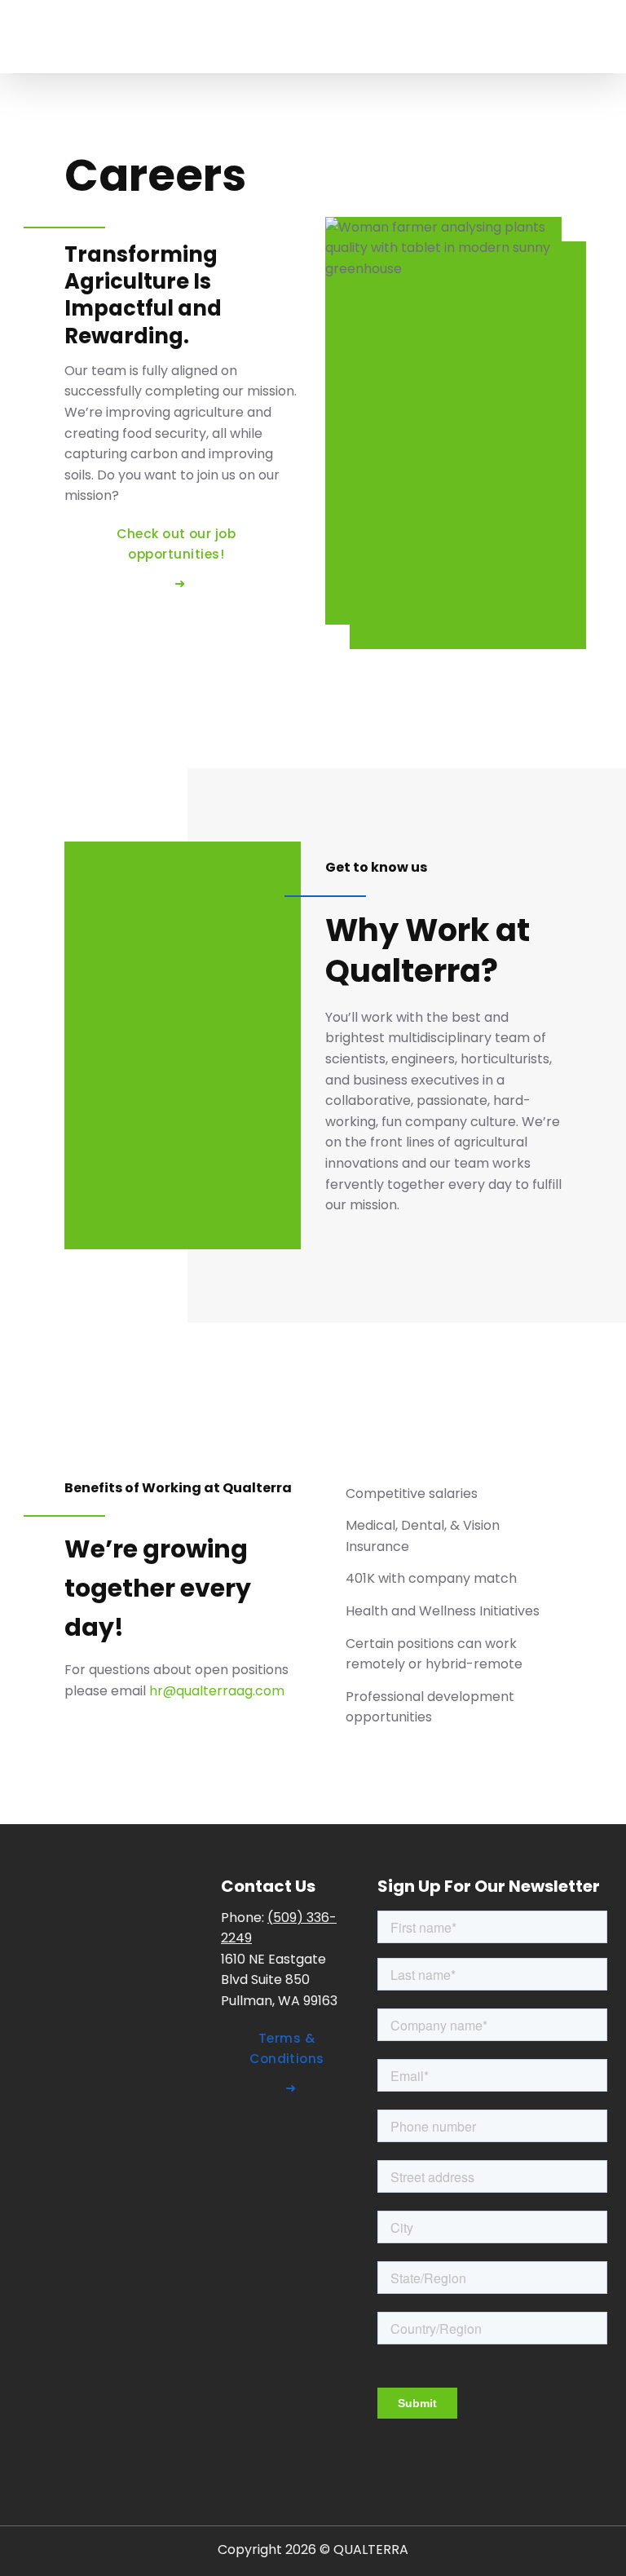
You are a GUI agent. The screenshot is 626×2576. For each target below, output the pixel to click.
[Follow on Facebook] (273, 2137)
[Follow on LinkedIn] (238, 2137)
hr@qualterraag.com (217, 1691)
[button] (604, 36)
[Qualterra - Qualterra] (134, 37)
